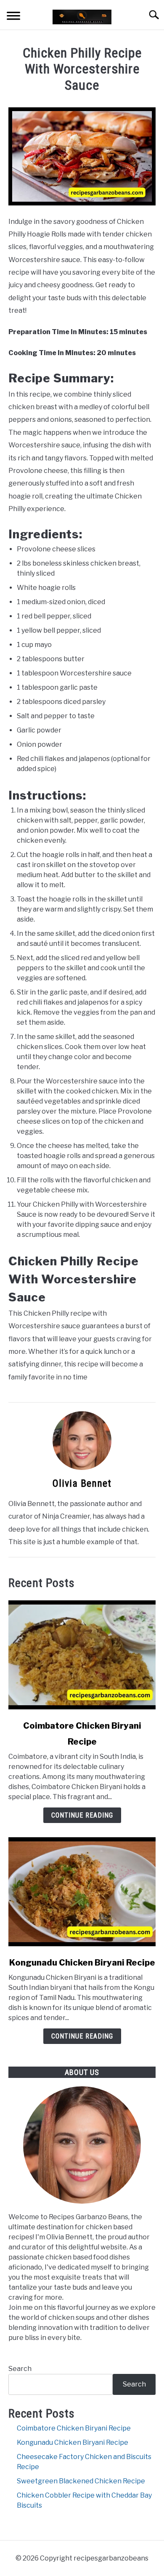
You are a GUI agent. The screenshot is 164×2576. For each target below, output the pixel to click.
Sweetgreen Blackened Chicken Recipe (81, 2481)
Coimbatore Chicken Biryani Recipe (74, 2428)
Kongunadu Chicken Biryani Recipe (82, 1963)
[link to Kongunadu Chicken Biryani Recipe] (82, 1892)
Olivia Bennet (82, 1483)
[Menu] (13, 17)
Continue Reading (82, 1815)
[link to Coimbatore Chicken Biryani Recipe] (82, 1655)
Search (20, 2369)
